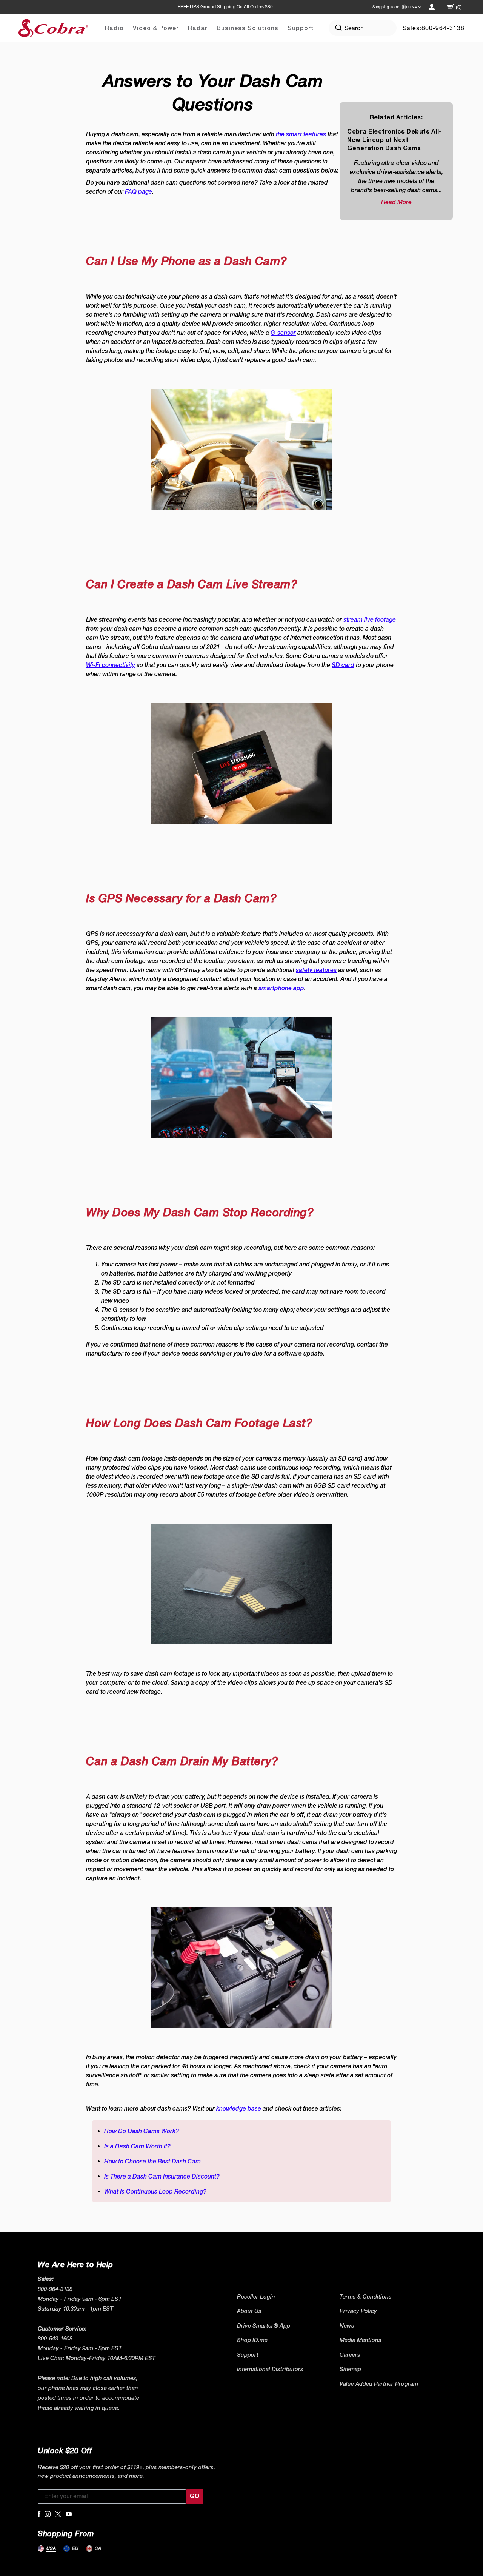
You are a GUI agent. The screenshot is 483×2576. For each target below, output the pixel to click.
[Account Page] (432, 7)
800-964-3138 (443, 28)
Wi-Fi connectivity (111, 665)
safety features (316, 970)
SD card (343, 665)
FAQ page (138, 191)
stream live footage (370, 619)
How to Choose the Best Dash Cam (152, 2161)
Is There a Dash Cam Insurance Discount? (162, 2176)
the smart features (301, 134)
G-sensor (283, 333)
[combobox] (363, 28)
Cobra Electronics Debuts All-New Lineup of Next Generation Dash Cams (395, 139)
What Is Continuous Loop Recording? (155, 2191)
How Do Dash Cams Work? (142, 2131)
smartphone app (281, 988)
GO (195, 2496)
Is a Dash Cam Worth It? (137, 2146)
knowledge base (239, 2108)
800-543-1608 (55, 2338)
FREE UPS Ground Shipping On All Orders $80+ (227, 7)
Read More (396, 202)
